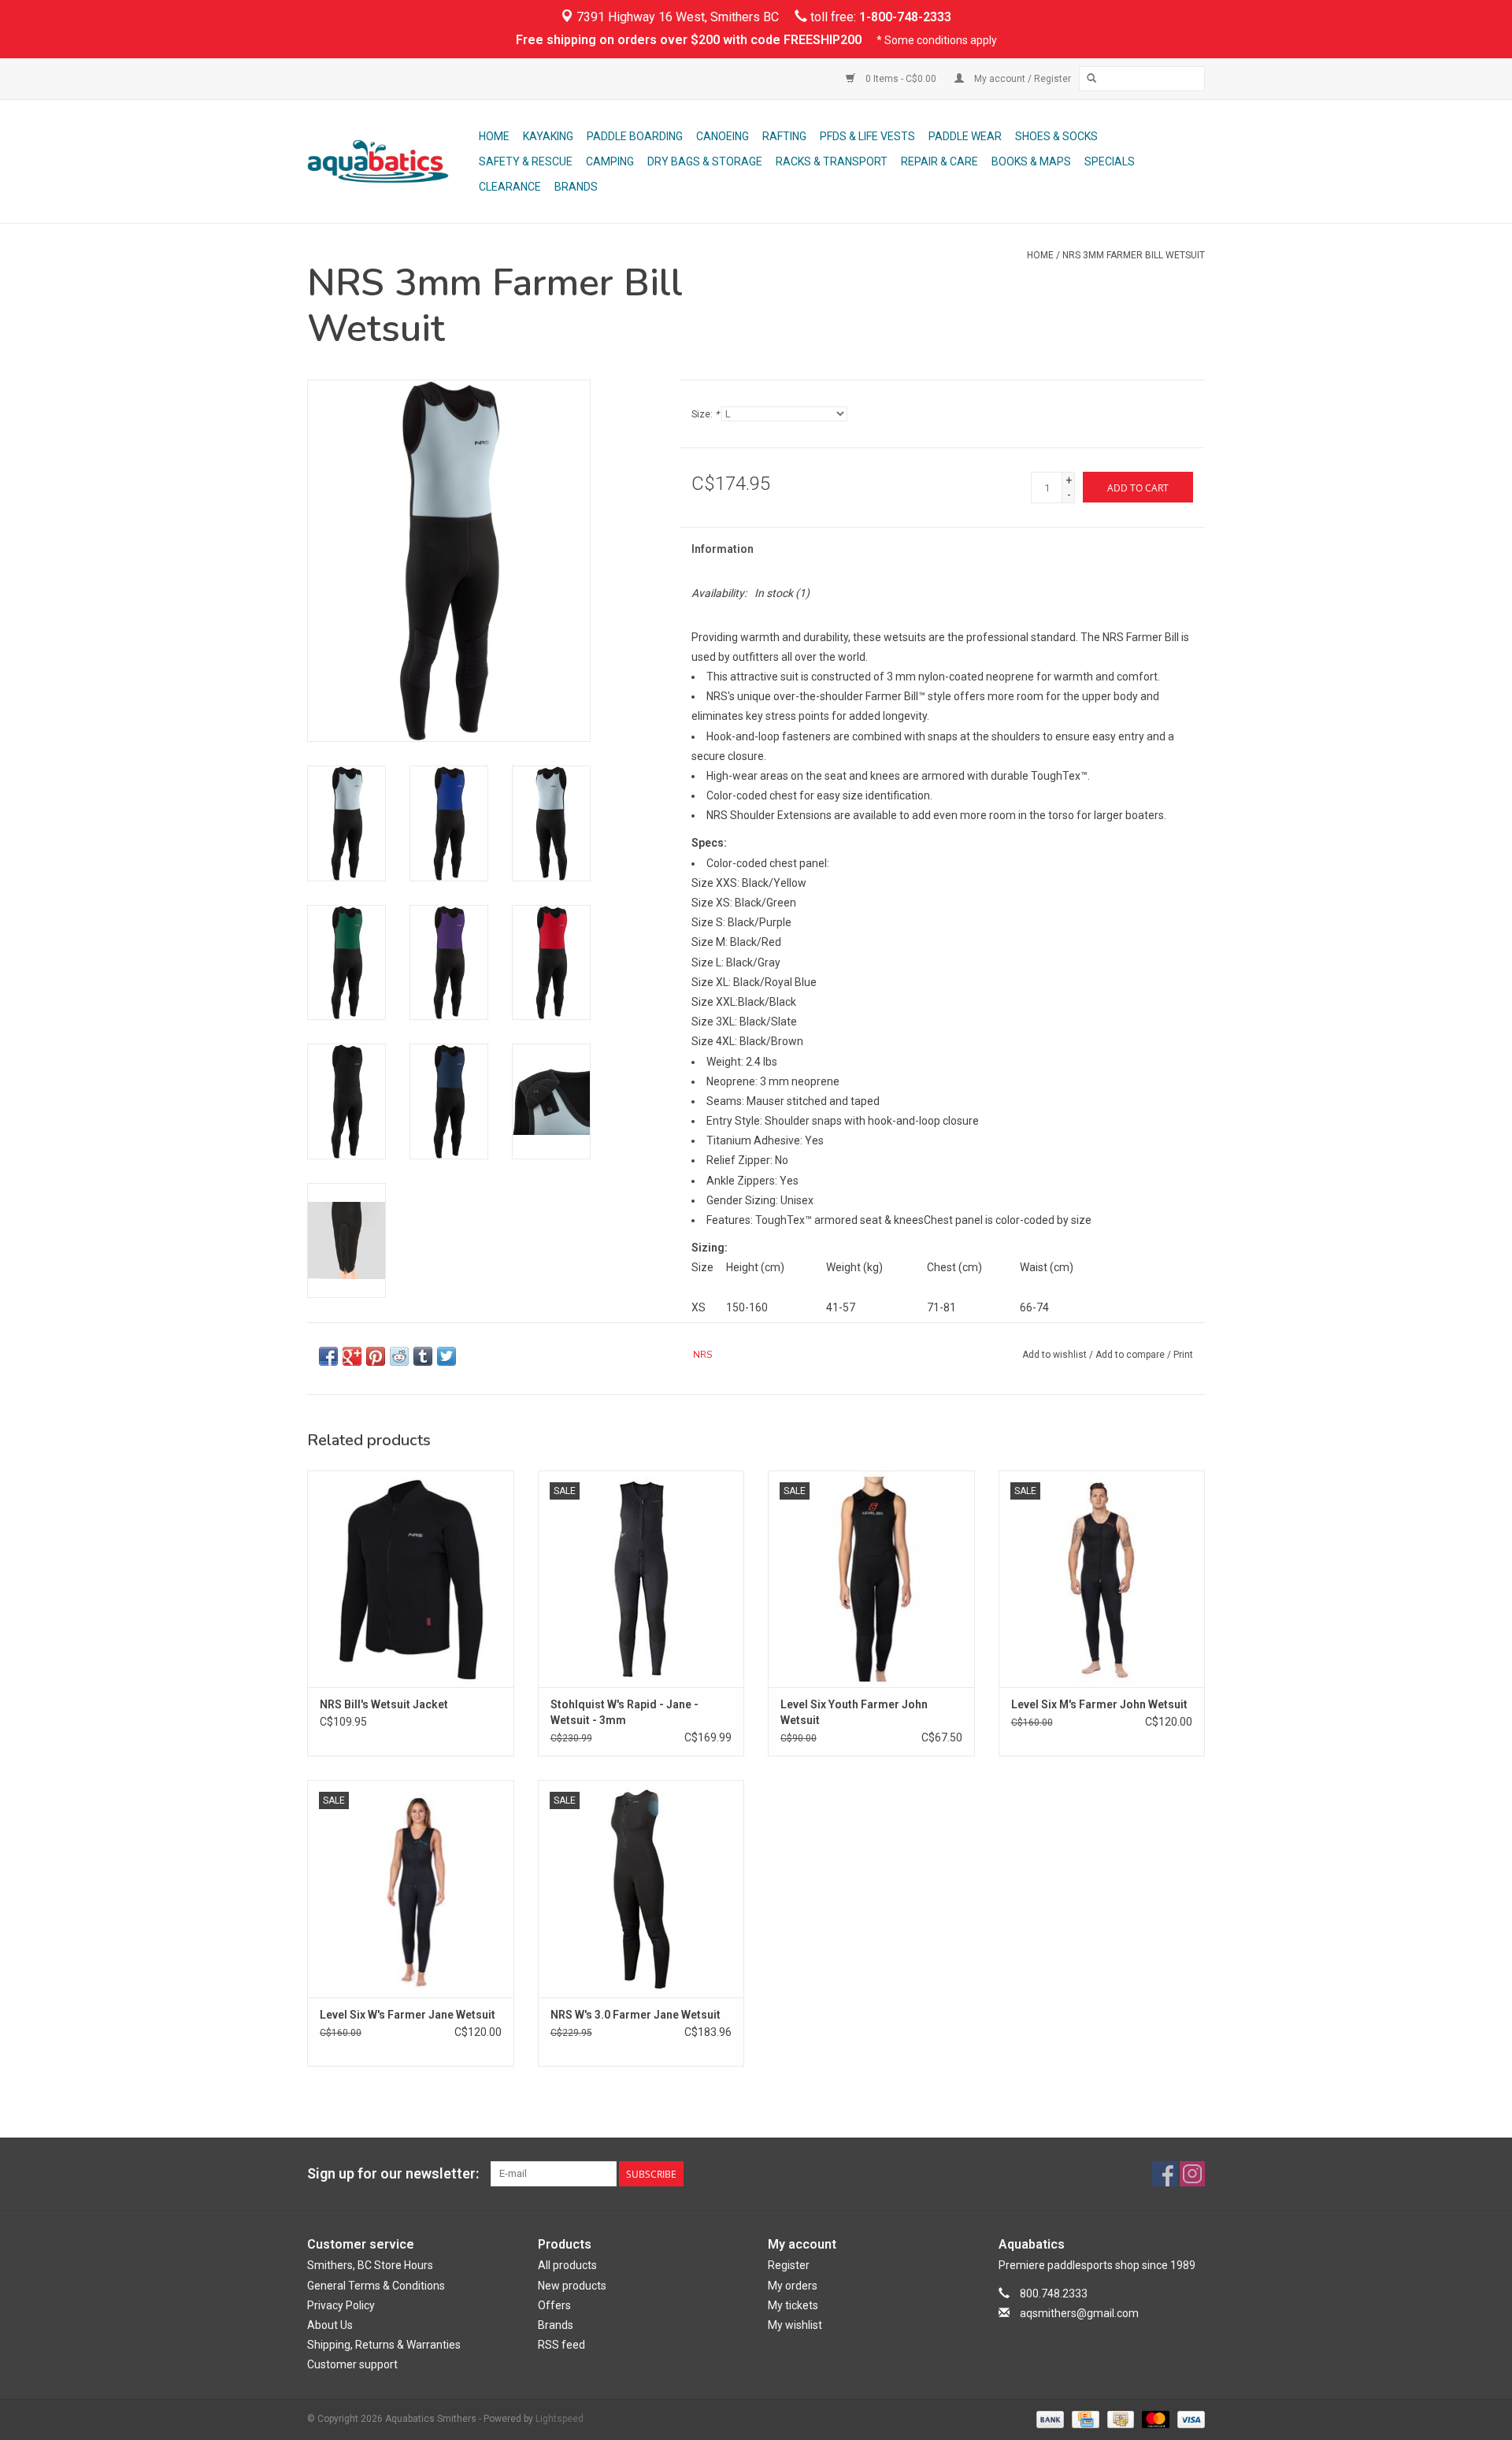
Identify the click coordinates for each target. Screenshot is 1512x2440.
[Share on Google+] (352, 1356)
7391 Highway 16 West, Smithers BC (676, 17)
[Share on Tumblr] (423, 1356)
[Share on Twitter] (447, 1356)
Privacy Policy (341, 2305)
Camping (610, 161)
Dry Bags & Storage (705, 161)
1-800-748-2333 (905, 17)
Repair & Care (939, 161)
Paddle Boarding (635, 136)
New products (572, 2286)
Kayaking (548, 136)
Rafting (784, 136)
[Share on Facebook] (328, 1356)
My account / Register (1021, 79)
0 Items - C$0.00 (901, 79)
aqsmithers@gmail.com (1079, 2313)
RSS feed (561, 2345)
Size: (705, 414)
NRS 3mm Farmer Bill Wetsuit (1134, 255)
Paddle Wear (965, 136)
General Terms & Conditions (376, 2286)
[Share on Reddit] (399, 1356)
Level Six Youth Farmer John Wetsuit (854, 1712)
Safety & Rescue (526, 161)
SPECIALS (1110, 161)
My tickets (793, 2305)
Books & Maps (1031, 161)
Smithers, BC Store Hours (370, 2265)
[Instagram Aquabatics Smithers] (1192, 2174)
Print (1183, 1355)
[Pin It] (376, 1356)
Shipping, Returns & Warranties (384, 2345)
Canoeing (723, 136)
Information (723, 549)
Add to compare (1131, 1355)
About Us (330, 2325)
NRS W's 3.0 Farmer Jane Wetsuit (636, 2015)
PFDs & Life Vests (867, 136)
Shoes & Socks (1056, 136)
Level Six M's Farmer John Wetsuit (1099, 1704)
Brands (576, 187)
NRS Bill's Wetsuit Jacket (384, 1704)
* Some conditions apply (937, 40)
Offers (554, 2305)
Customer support (352, 2364)
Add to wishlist (1054, 1355)
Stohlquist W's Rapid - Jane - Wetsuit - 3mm (624, 1712)
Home (494, 136)
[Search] (1091, 79)
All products (567, 2265)
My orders (793, 2286)
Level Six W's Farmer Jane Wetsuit (408, 2015)
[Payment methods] (1049, 2419)
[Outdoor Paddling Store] (391, 161)
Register (789, 2265)
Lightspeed (560, 2419)
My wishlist (795, 2325)
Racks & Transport (832, 161)
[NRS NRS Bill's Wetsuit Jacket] (411, 1579)
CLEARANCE (510, 187)
